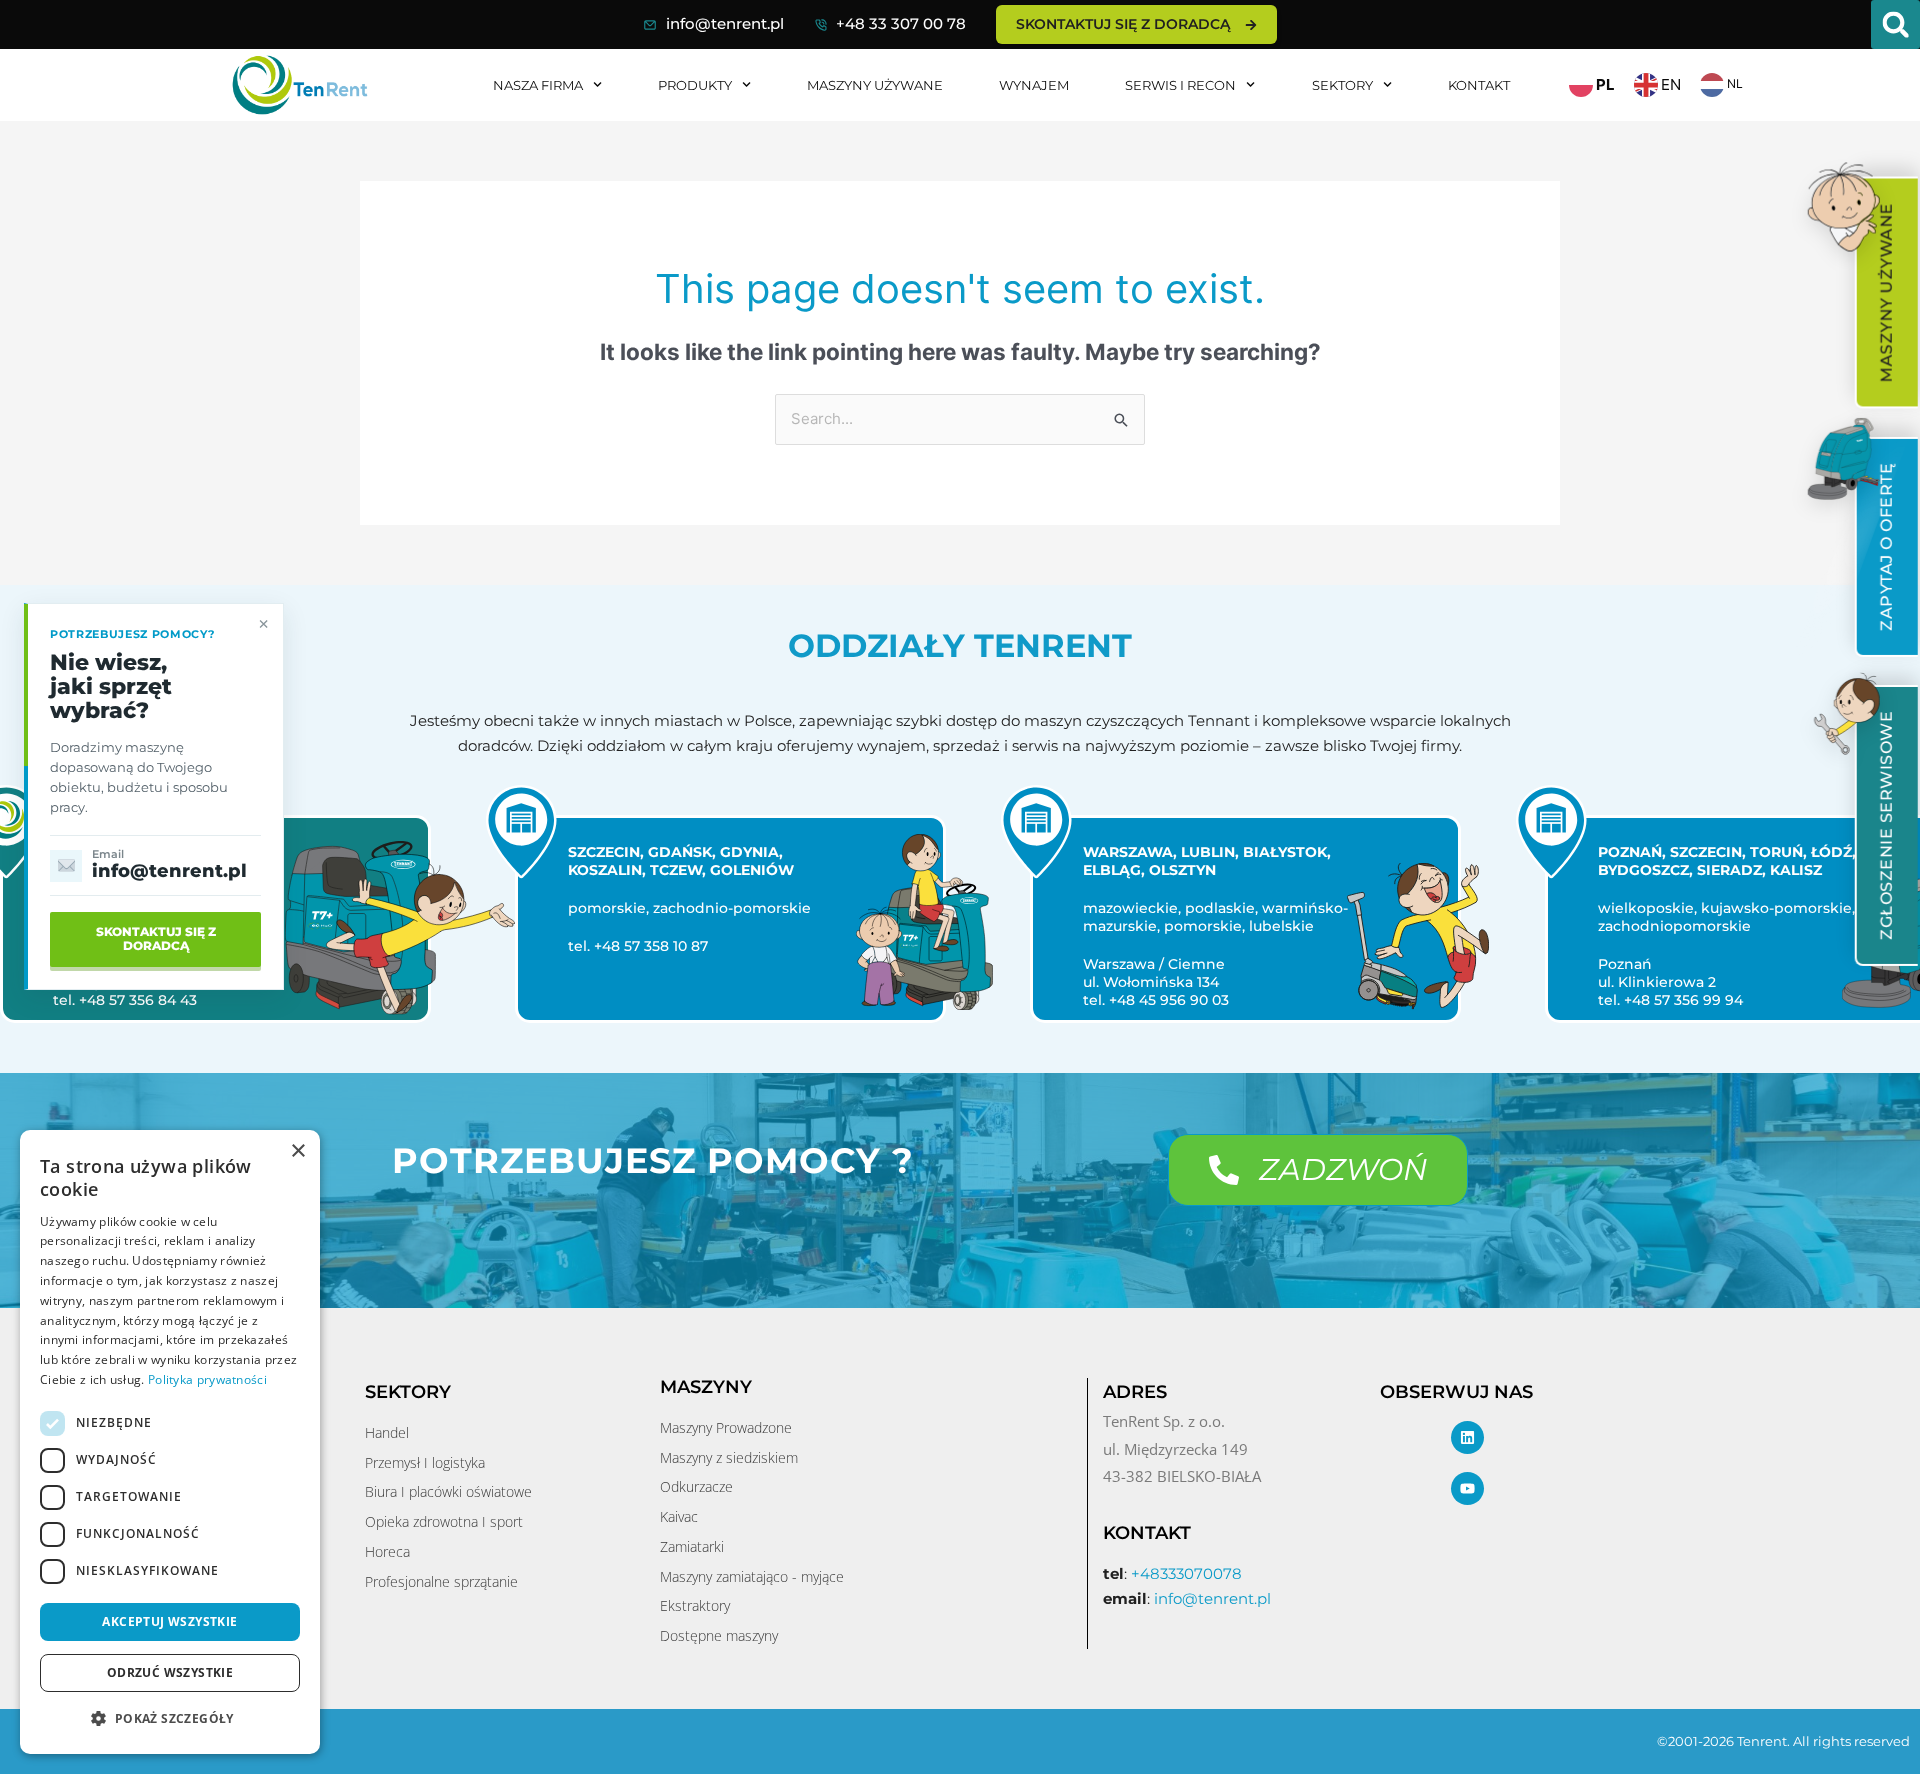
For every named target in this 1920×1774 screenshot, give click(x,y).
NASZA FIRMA (538, 85)
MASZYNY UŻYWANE (875, 85)
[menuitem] (1886, 293)
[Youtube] (1467, 1488)
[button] (1895, 24)
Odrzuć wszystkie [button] (170, 1672)
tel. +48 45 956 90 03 (1145, 1000)
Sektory (1342, 85)
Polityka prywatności (207, 1379)
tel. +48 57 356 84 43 (114, 1000)
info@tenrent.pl (725, 23)
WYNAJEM (1034, 85)
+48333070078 (1186, 1573)
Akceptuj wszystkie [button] (169, 1621)
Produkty (695, 85)
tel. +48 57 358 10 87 (627, 946)
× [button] (297, 1151)
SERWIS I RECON (1180, 85)
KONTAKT (1479, 85)
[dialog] (170, 1442)
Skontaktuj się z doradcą (156, 938)
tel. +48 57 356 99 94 (1659, 1000)
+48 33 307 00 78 (901, 23)
